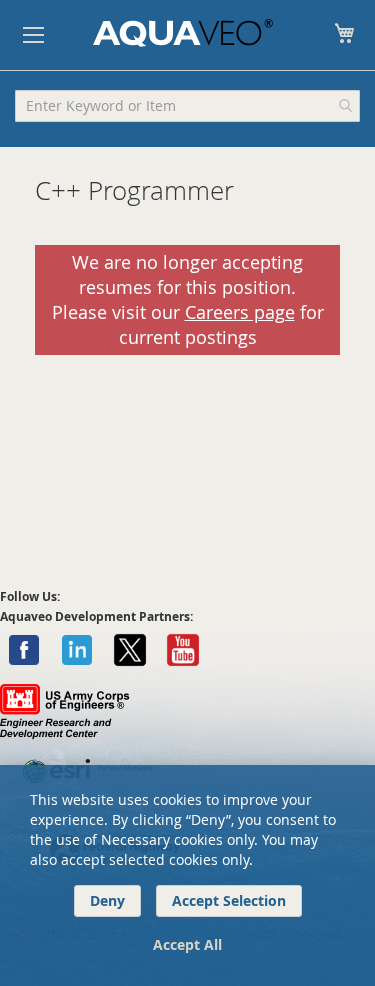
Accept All (187, 944)
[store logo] (183, 33)
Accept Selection (229, 900)
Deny (107, 900)
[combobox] (187, 106)
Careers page (240, 312)
